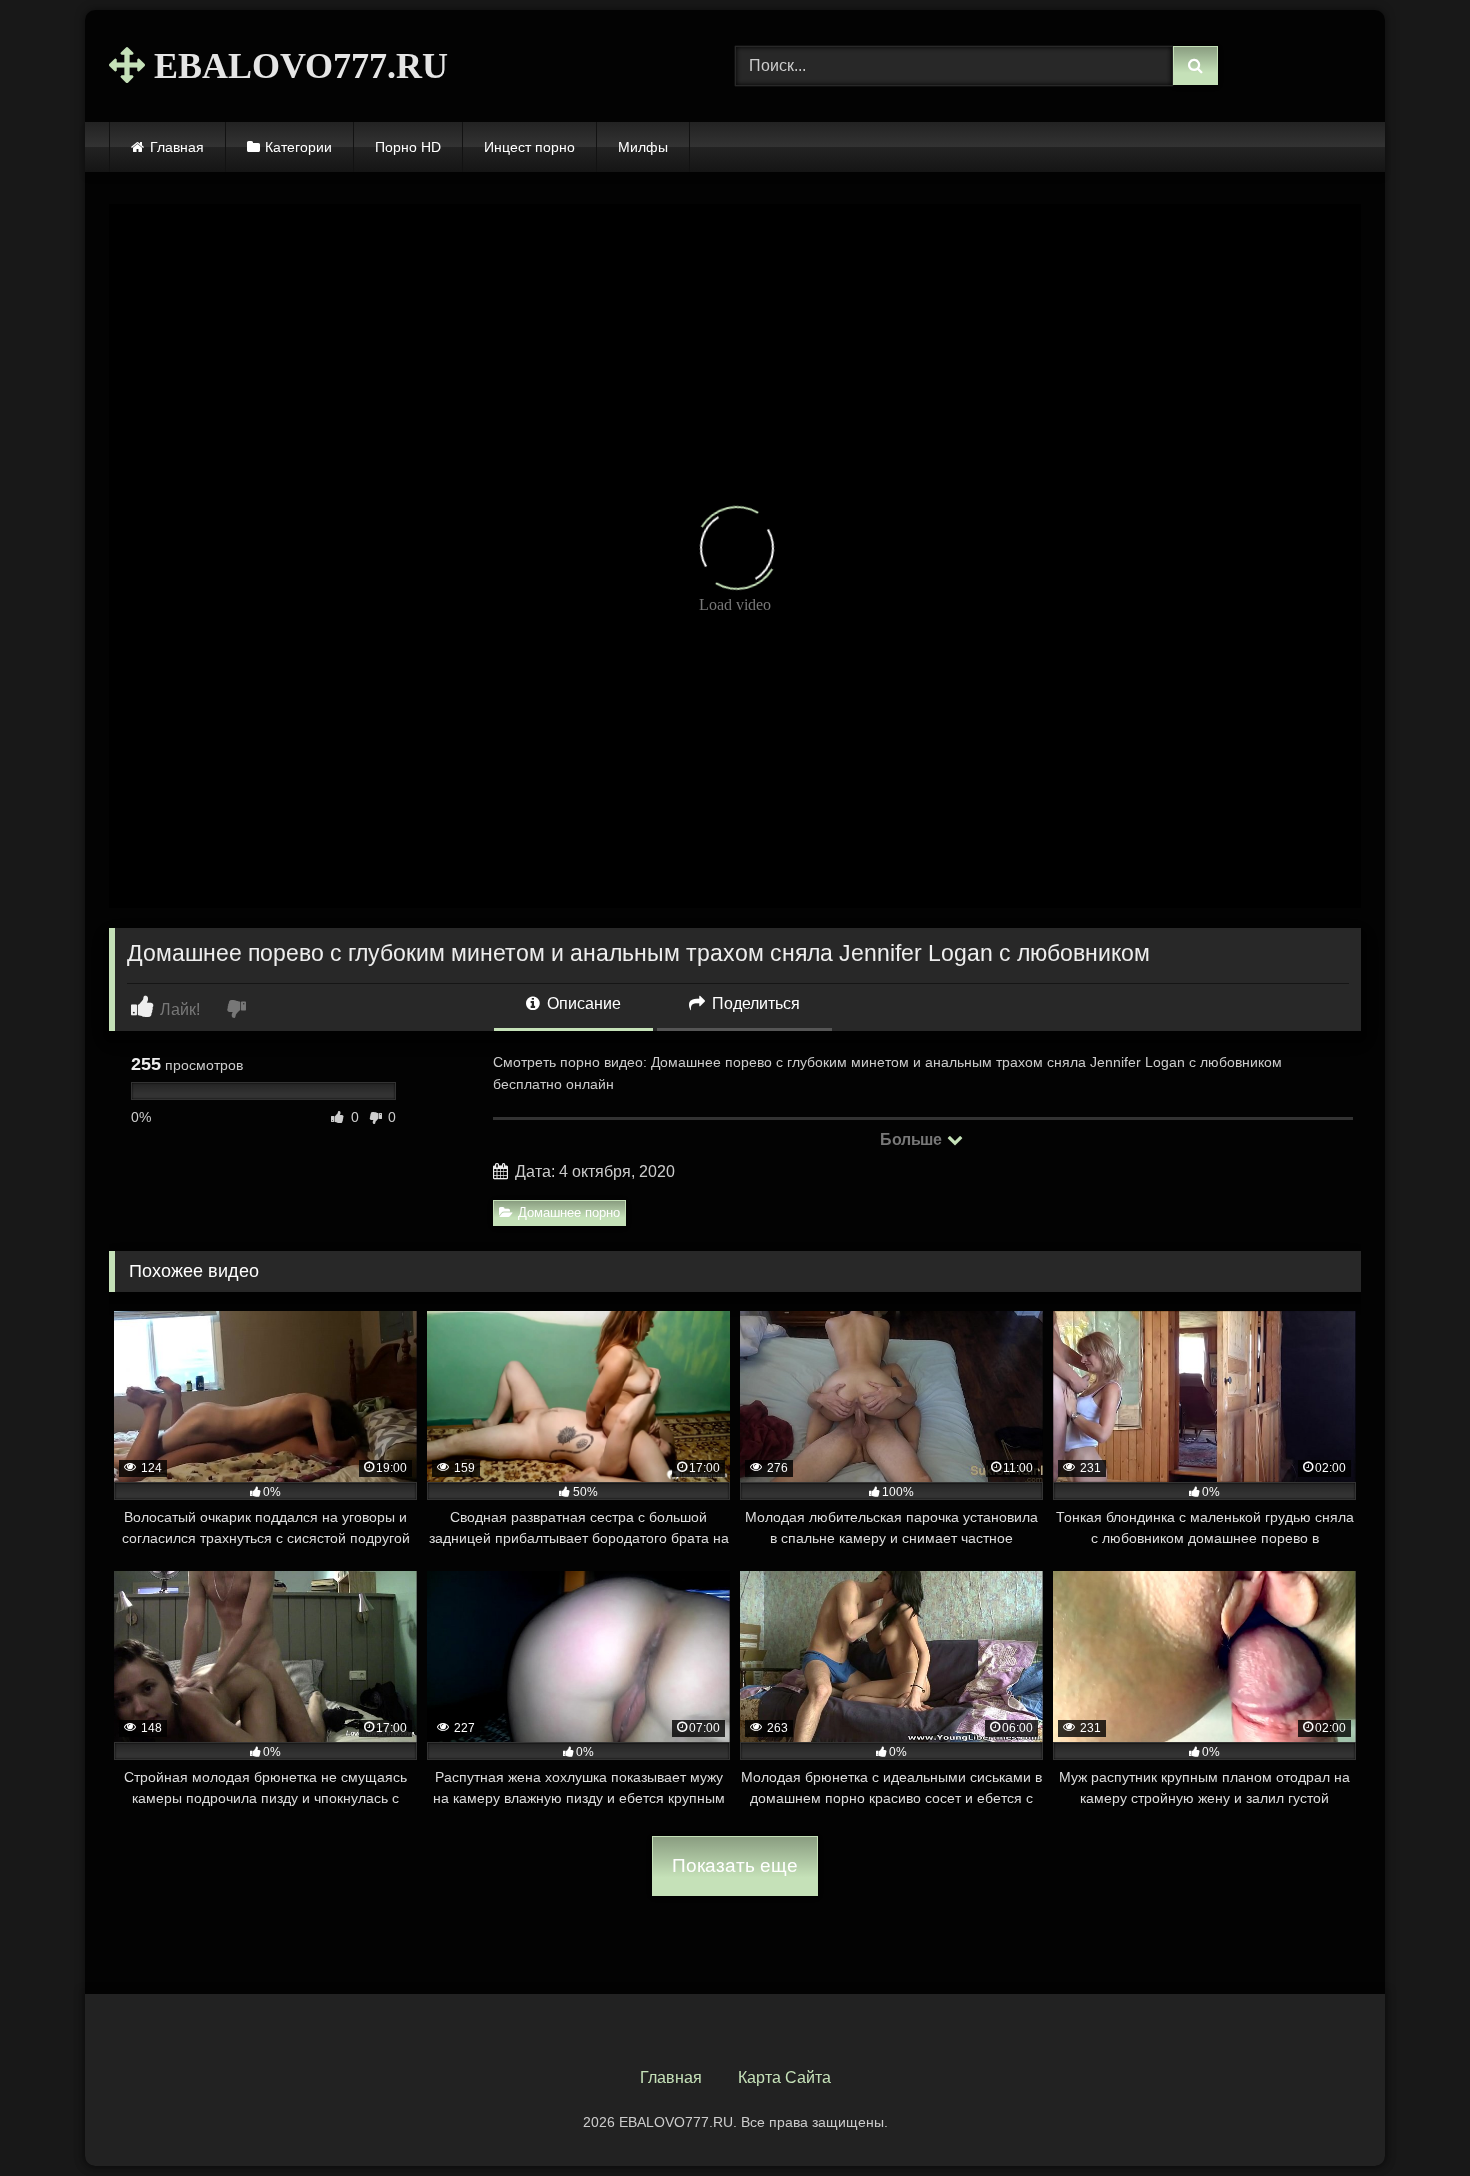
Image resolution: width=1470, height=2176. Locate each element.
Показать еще (735, 1865)
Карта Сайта (784, 2077)
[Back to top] (1408, 2116)
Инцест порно (529, 147)
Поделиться (754, 1003)
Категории (298, 147)
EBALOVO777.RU (296, 66)
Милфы (643, 147)
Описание (582, 1003)
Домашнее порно (569, 1212)
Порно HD (408, 147)
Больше (912, 1139)
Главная (177, 147)
